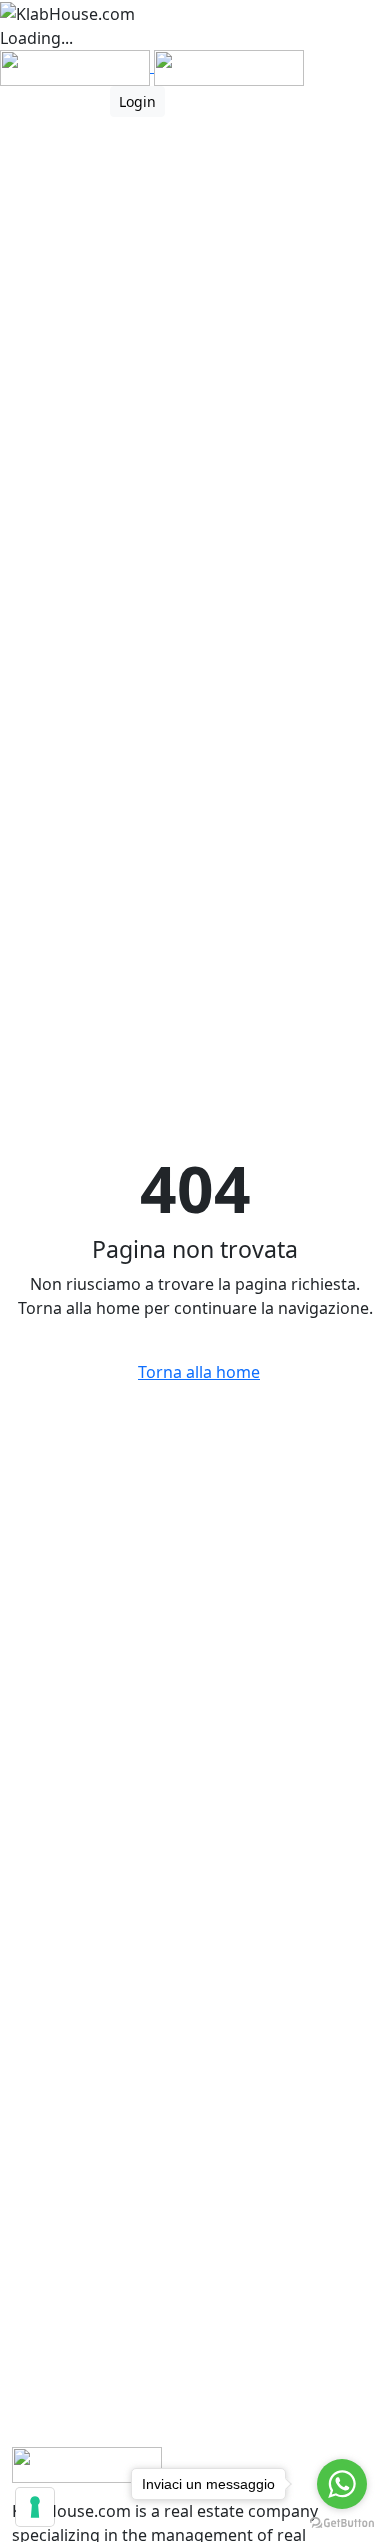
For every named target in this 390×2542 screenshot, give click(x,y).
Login (137, 101)
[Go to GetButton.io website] (342, 2522)
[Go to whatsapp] (342, 2484)
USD (16, 101)
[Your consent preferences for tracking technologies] (35, 2507)
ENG (71, 101)
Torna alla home (199, 1372)
